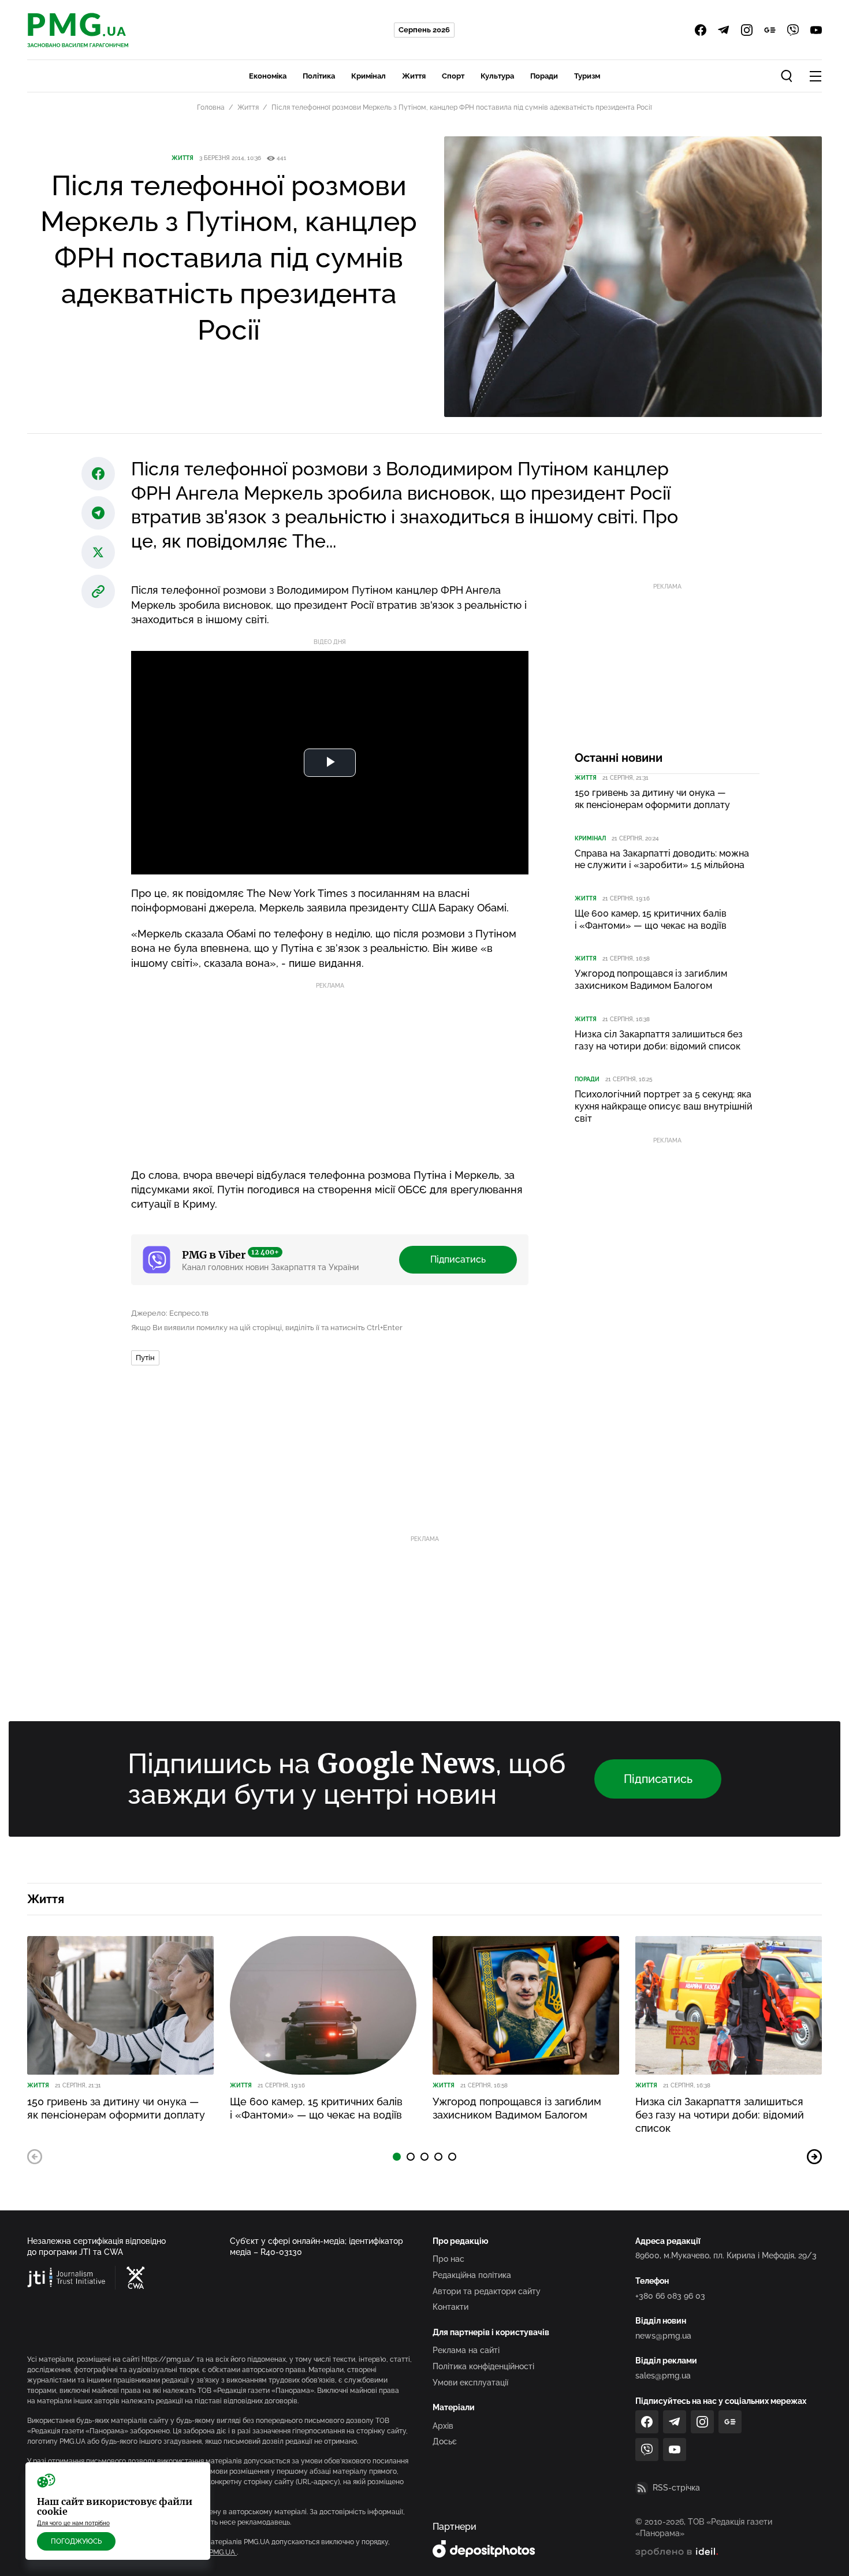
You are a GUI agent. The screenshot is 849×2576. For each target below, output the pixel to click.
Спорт (453, 76)
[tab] (397, 2157)
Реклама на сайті (466, 2350)
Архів (443, 2426)
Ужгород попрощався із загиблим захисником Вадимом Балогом (651, 980)
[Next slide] (814, 2157)
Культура (497, 76)
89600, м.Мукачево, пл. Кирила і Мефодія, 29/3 (726, 2255)
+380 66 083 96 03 (670, 2296)
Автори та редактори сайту (487, 2291)
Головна (211, 107)
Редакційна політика (472, 2275)
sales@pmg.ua (663, 2376)
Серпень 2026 (424, 30)
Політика (319, 76)
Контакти (450, 2307)
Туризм (587, 76)
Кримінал (368, 76)
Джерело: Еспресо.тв (170, 1313)
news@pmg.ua (663, 2336)
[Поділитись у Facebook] (98, 474)
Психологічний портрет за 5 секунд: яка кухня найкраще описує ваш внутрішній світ (664, 1106)
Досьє (445, 2441)
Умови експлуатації (470, 2383)
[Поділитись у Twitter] (98, 552)
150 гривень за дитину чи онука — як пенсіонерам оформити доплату (652, 799)
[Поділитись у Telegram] (98, 513)
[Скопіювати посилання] (98, 591)
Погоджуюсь (76, 2541)
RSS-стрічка (676, 2488)
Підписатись (458, 1259)
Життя (414, 76)
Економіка (268, 76)
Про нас (448, 2259)
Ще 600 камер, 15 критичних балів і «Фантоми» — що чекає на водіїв (651, 920)
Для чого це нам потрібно (73, 2523)
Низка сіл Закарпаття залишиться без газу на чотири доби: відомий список (659, 1040)
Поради (544, 76)
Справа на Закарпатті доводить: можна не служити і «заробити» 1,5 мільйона (662, 859)
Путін (145, 1358)
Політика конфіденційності (483, 2366)
